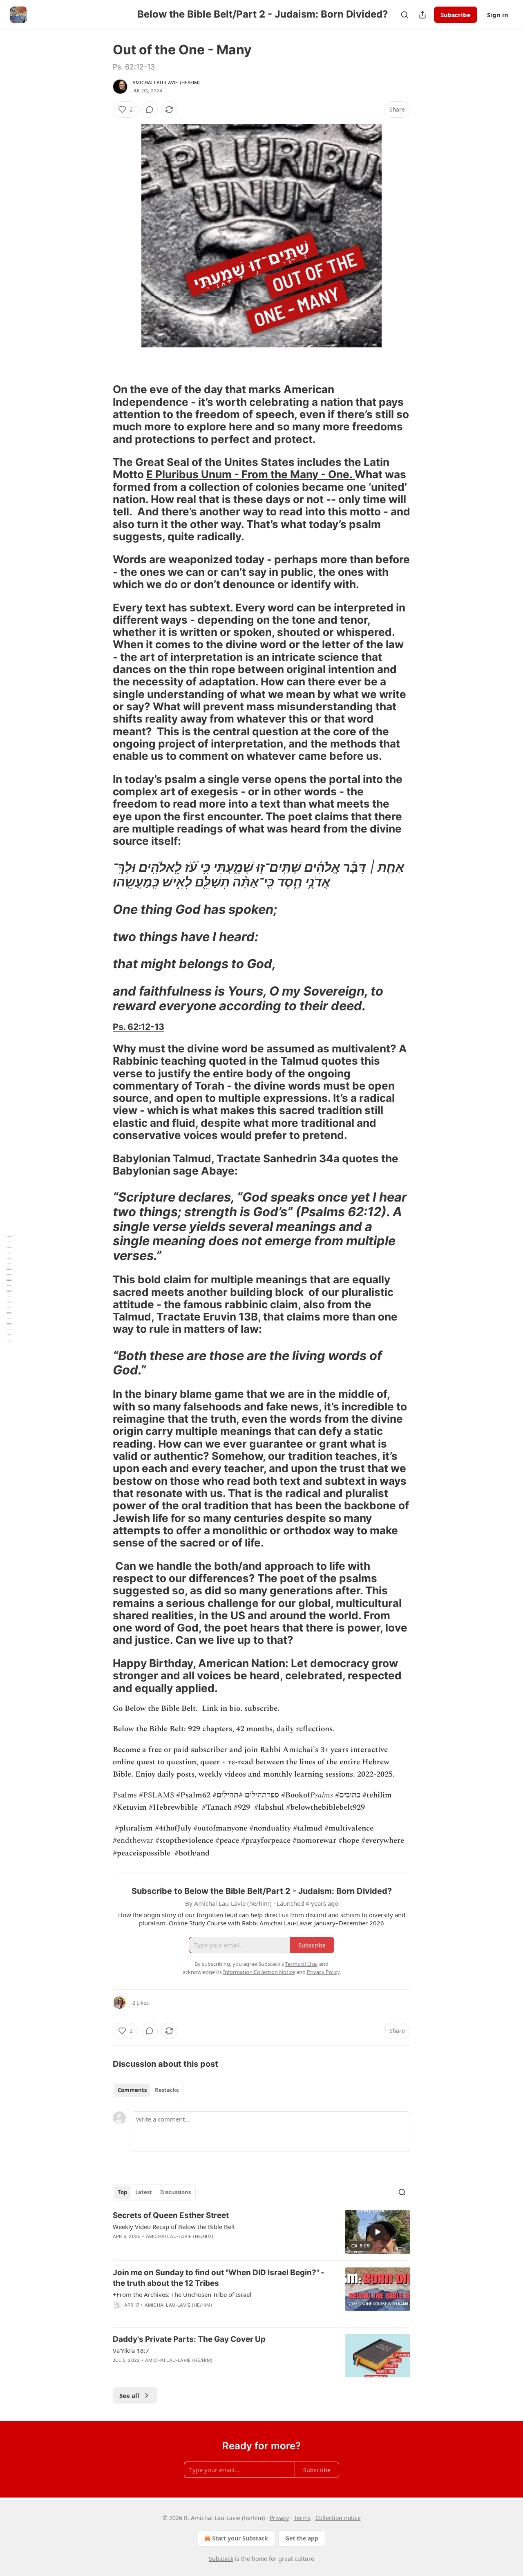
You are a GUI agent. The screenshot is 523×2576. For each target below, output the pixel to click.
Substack (221, 2559)
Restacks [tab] (167, 2090)
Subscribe (456, 15)
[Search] (405, 15)
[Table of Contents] (9, 1288)
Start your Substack (240, 2538)
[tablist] (148, 2090)
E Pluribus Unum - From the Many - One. (250, 474)
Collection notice (338, 2518)
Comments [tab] (132, 2090)
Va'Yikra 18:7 (131, 2350)
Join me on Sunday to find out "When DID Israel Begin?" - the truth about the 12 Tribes (219, 2278)
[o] (378, 2232)
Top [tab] (122, 2192)
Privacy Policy (323, 1972)
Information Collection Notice (259, 1972)
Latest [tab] (144, 2192)
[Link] (101, 367)
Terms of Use (301, 1964)
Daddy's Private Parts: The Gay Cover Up (189, 2339)
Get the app (302, 2538)
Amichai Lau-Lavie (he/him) (166, 83)
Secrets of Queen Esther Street (171, 2215)
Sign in (498, 15)
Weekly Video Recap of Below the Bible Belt (174, 2227)
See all (129, 2395)
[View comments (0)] (150, 110)
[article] (261, 2232)
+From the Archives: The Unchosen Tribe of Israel (182, 2294)
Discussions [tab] (175, 2192)
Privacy (279, 2518)
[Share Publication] (422, 15)
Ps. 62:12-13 (139, 1027)
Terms (302, 2518)
